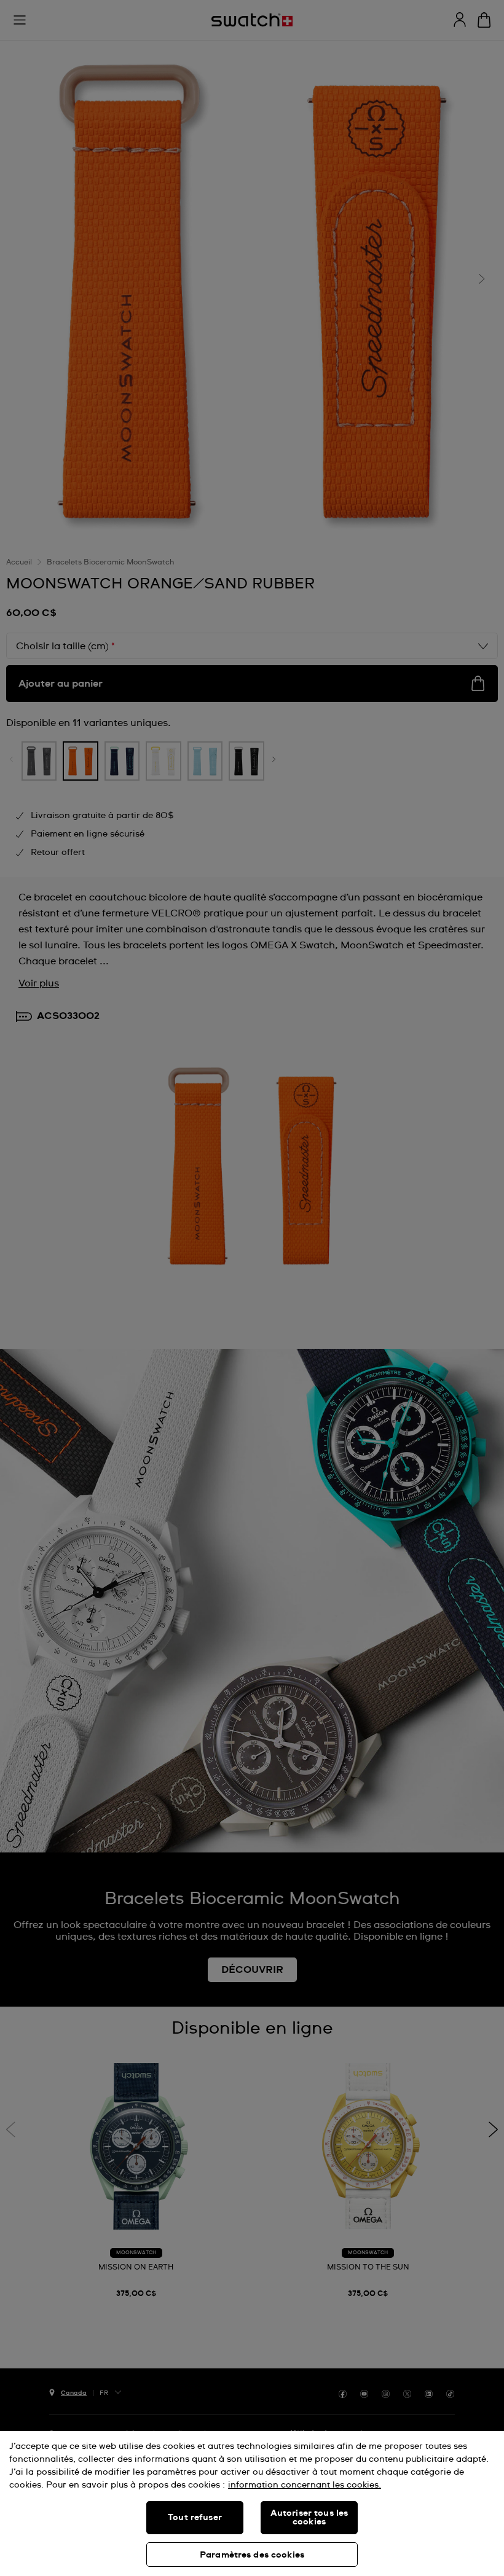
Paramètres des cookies (252, 2555)
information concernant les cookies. (305, 2485)
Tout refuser (195, 2518)
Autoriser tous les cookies (309, 2518)
